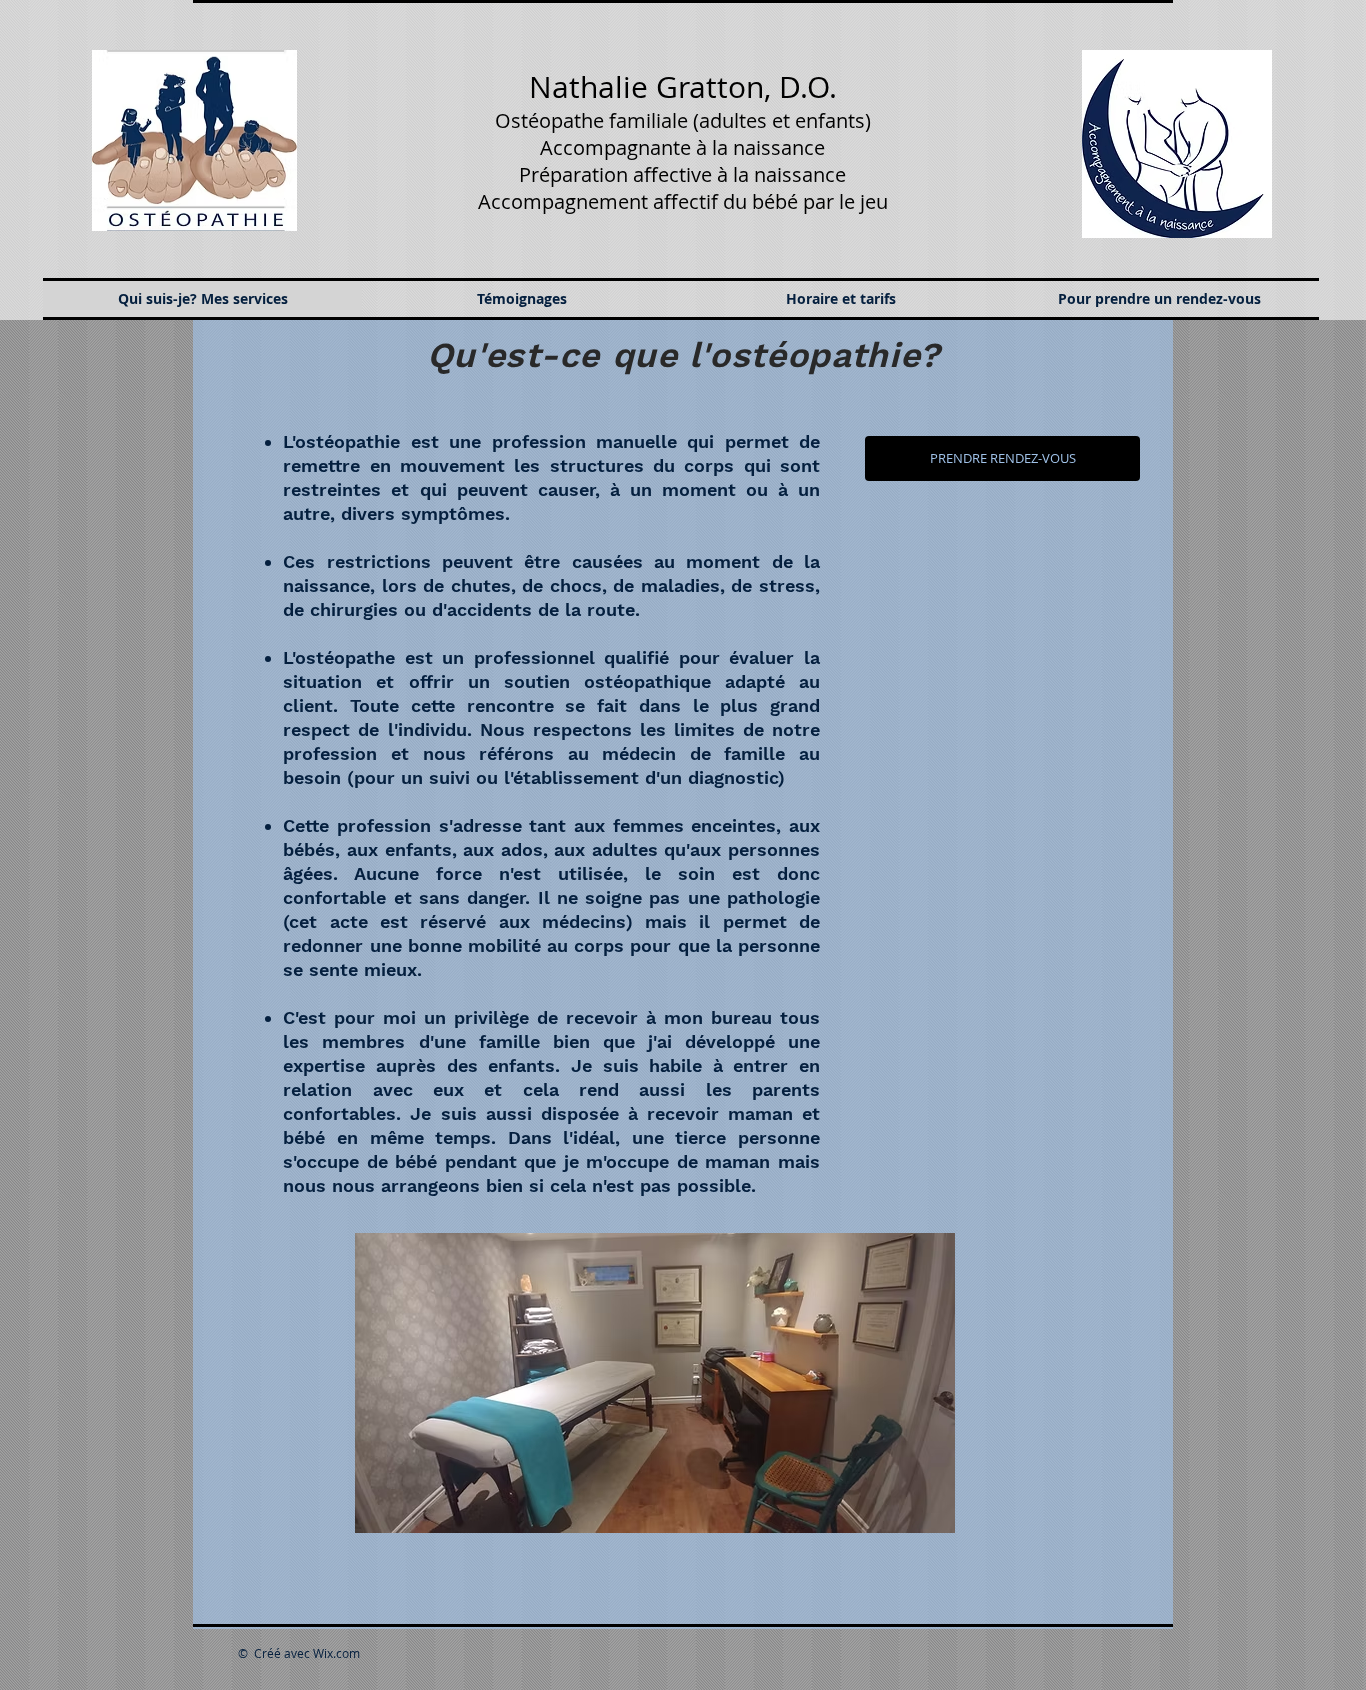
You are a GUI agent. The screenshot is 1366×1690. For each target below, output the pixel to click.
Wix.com (336, 1653)
